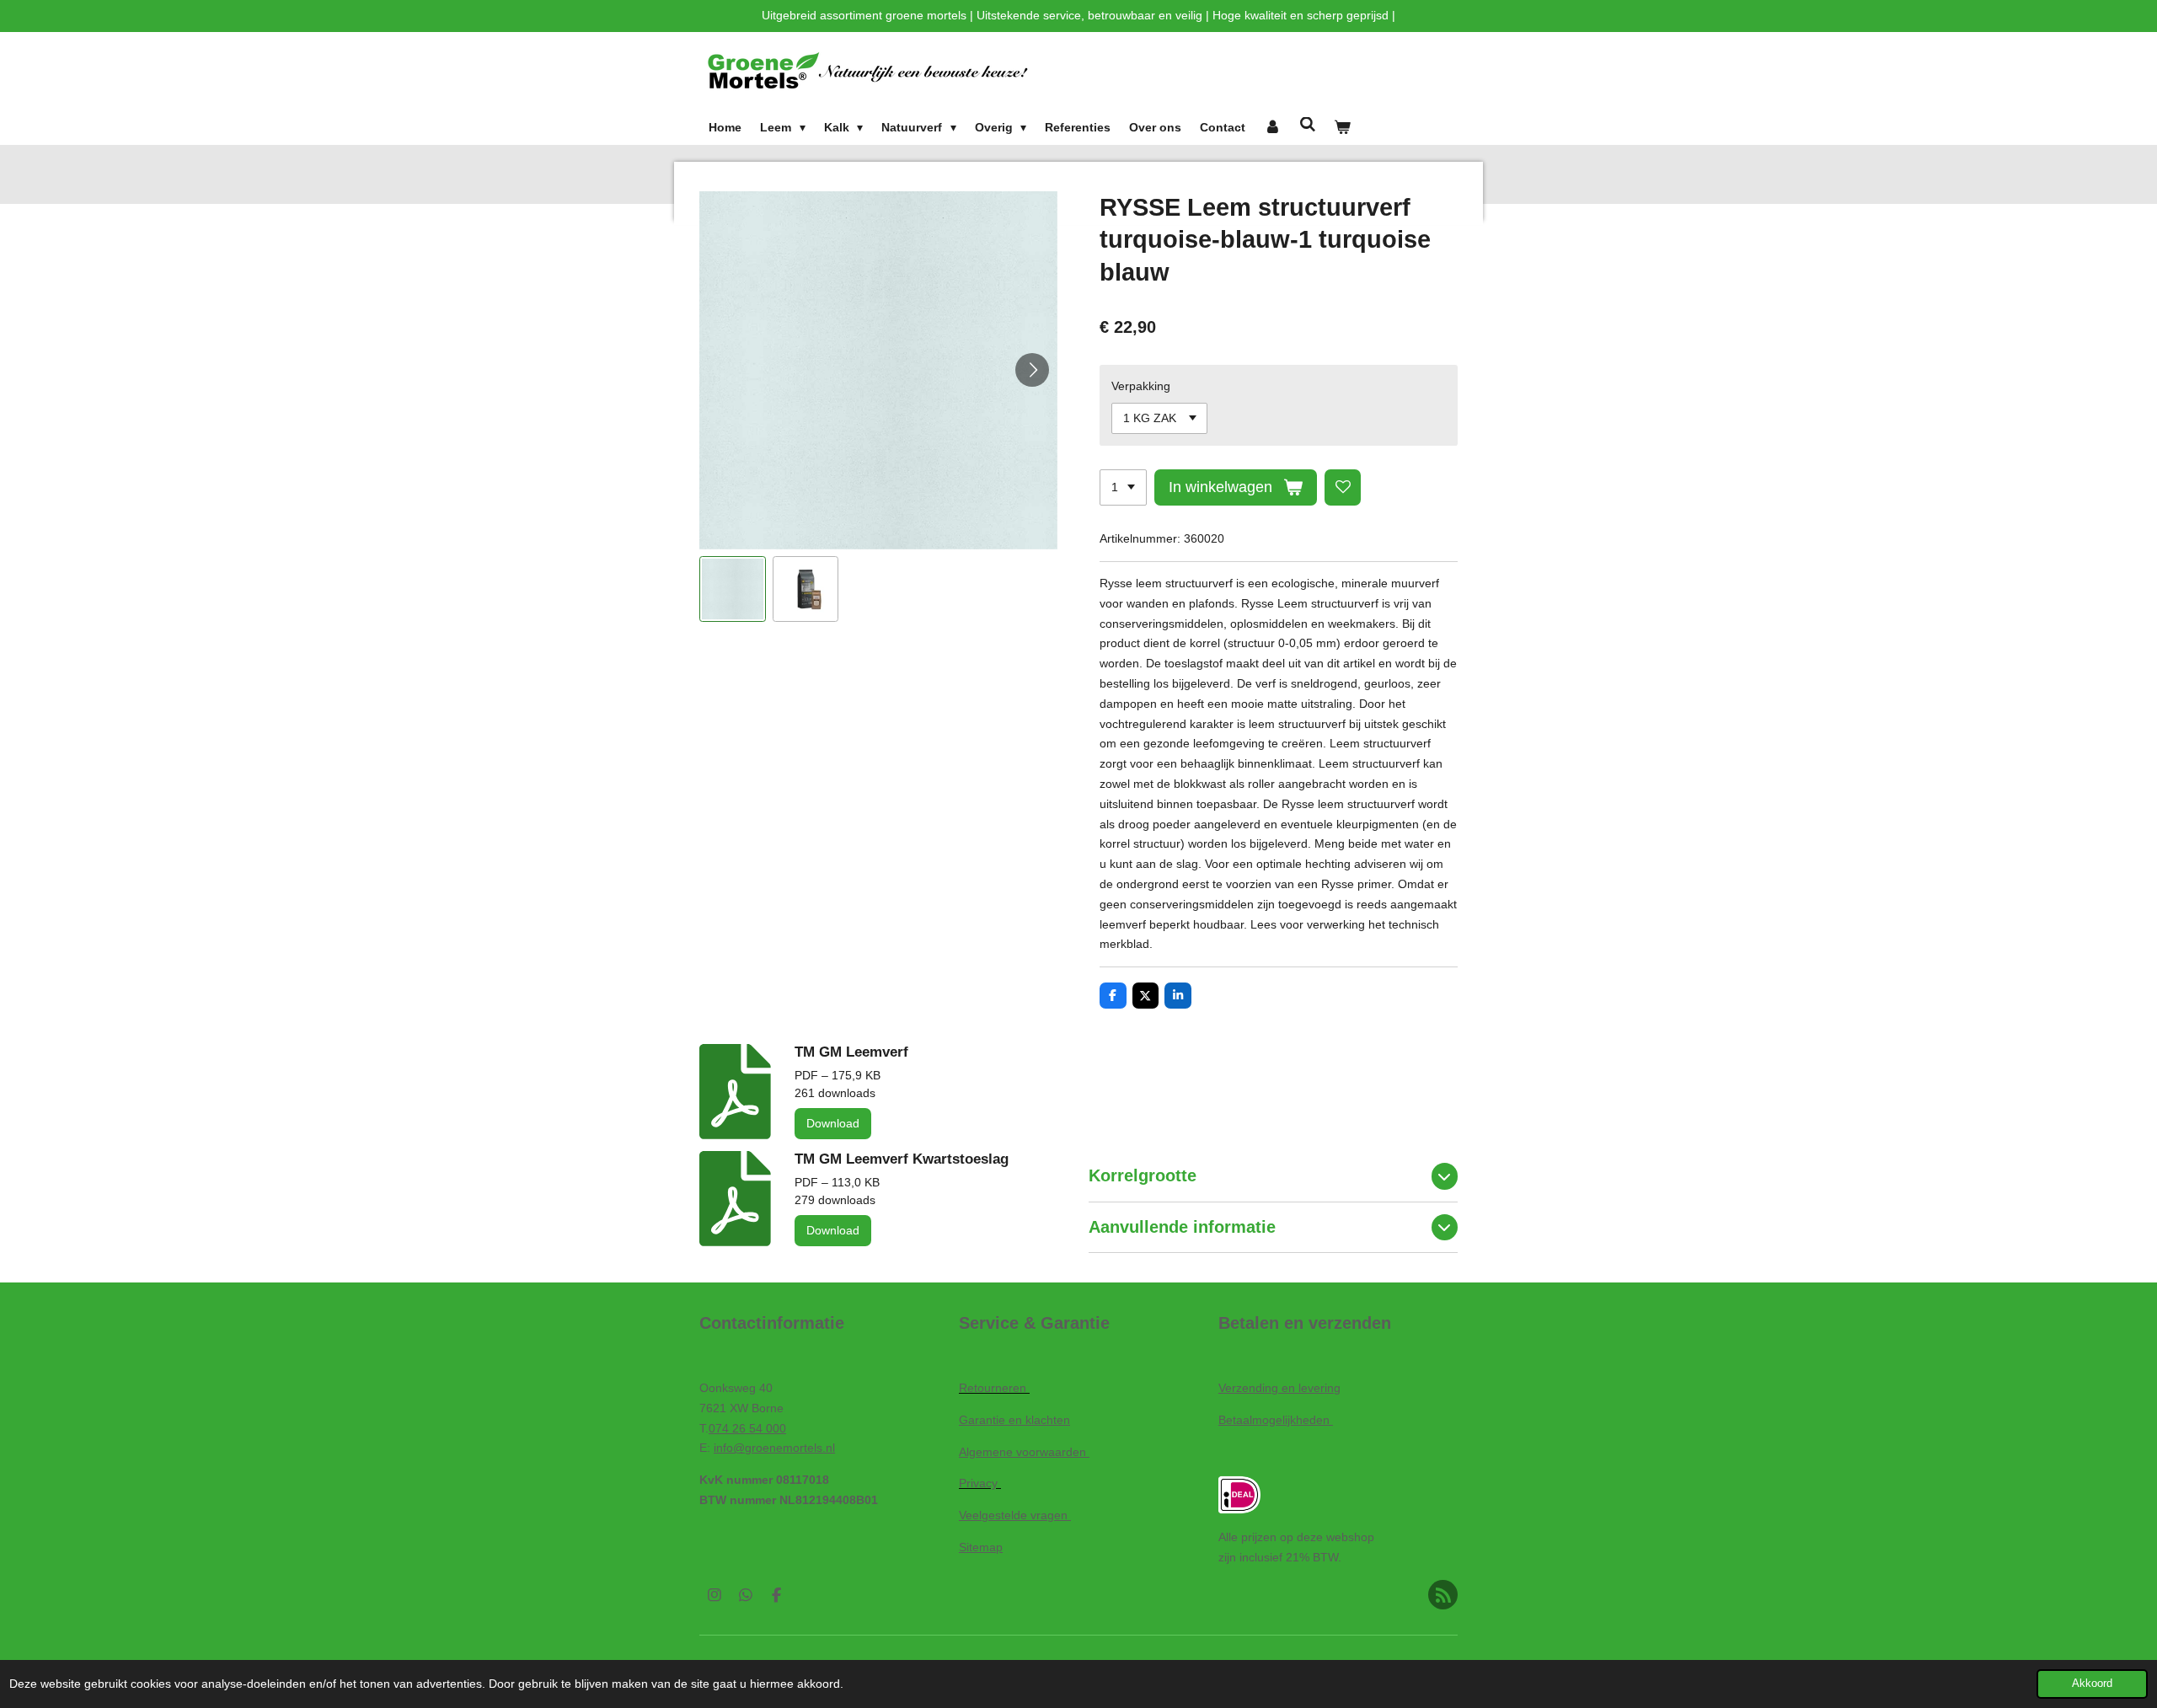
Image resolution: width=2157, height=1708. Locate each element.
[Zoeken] (1308, 125)
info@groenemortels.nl (774, 1448)
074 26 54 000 (747, 1428)
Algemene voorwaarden (1024, 1452)
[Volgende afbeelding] (1032, 370)
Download (833, 1123)
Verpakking (1141, 386)
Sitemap (981, 1547)
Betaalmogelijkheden (1276, 1420)
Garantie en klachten (1014, 1420)
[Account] (1272, 128)
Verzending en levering (1279, 1388)
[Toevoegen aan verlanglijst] (1343, 488)
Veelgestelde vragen (1015, 1515)
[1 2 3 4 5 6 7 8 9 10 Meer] (1123, 488)
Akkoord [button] (2092, 1684)
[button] (733, 589)
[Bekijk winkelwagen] (1343, 128)
